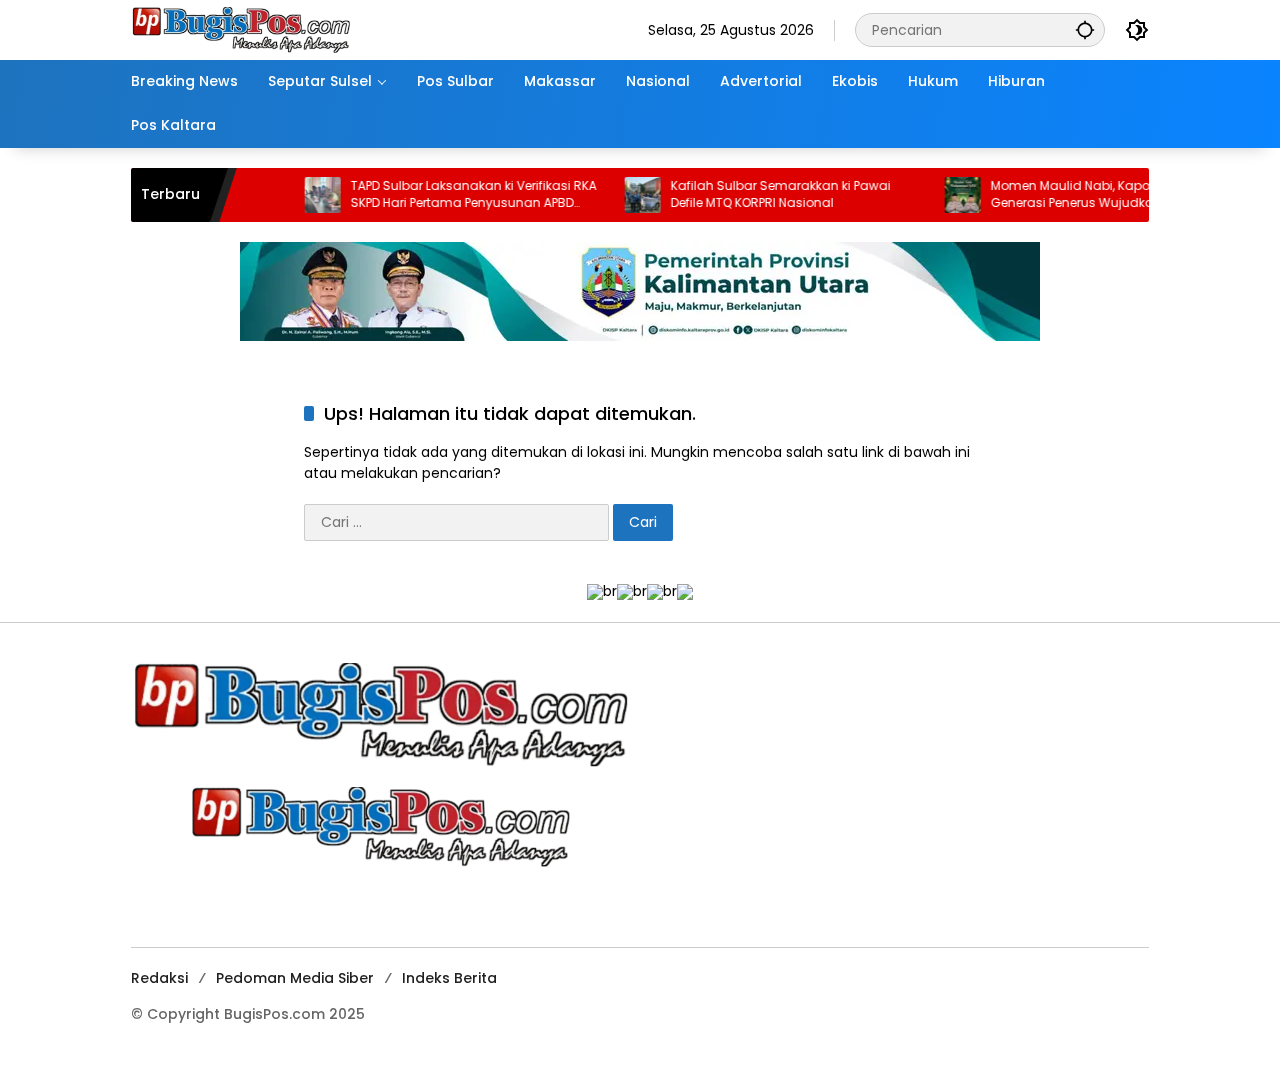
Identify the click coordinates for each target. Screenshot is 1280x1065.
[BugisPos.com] (241, 29)
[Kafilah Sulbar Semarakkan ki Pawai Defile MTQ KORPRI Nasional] (617, 195)
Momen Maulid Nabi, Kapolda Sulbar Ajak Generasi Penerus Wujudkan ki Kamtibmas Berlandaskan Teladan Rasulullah (1091, 195)
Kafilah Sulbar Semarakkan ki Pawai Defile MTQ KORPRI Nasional (755, 194)
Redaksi (159, 978)
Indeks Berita (449, 978)
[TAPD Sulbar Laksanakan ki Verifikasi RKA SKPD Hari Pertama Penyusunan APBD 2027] (297, 195)
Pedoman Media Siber (295, 978)
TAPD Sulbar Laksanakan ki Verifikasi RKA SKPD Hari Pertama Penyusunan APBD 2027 (448, 195)
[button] (1085, 29)
